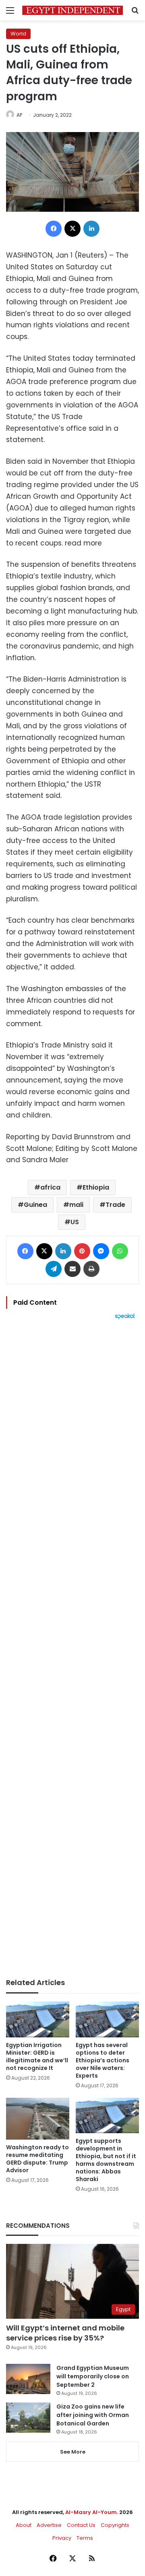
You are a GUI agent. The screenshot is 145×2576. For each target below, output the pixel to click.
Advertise (49, 2525)
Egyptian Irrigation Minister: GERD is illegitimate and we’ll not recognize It (37, 2056)
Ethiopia (96, 1187)
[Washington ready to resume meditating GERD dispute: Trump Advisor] (38, 2119)
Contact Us (81, 2525)
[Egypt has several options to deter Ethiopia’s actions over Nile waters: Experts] (107, 2019)
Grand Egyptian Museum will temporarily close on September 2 (93, 2376)
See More (73, 2452)
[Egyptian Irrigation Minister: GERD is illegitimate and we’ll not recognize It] (38, 2019)
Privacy (62, 2538)
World (18, 34)
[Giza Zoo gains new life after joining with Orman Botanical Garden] (28, 2418)
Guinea (35, 1205)
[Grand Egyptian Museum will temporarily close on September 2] (28, 2379)
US (75, 1222)
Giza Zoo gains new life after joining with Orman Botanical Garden (93, 2415)
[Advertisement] (72, 1649)
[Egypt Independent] (72, 10)
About (24, 2525)
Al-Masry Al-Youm (91, 2512)
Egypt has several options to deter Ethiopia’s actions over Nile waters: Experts (103, 2060)
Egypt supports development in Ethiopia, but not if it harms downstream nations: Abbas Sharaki (106, 2160)
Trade (115, 1205)
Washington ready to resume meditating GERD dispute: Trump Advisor (37, 2159)
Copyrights (115, 2525)
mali (76, 1205)
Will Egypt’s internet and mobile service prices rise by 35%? (65, 2333)
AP (19, 115)
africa (50, 1187)
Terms (85, 2538)
